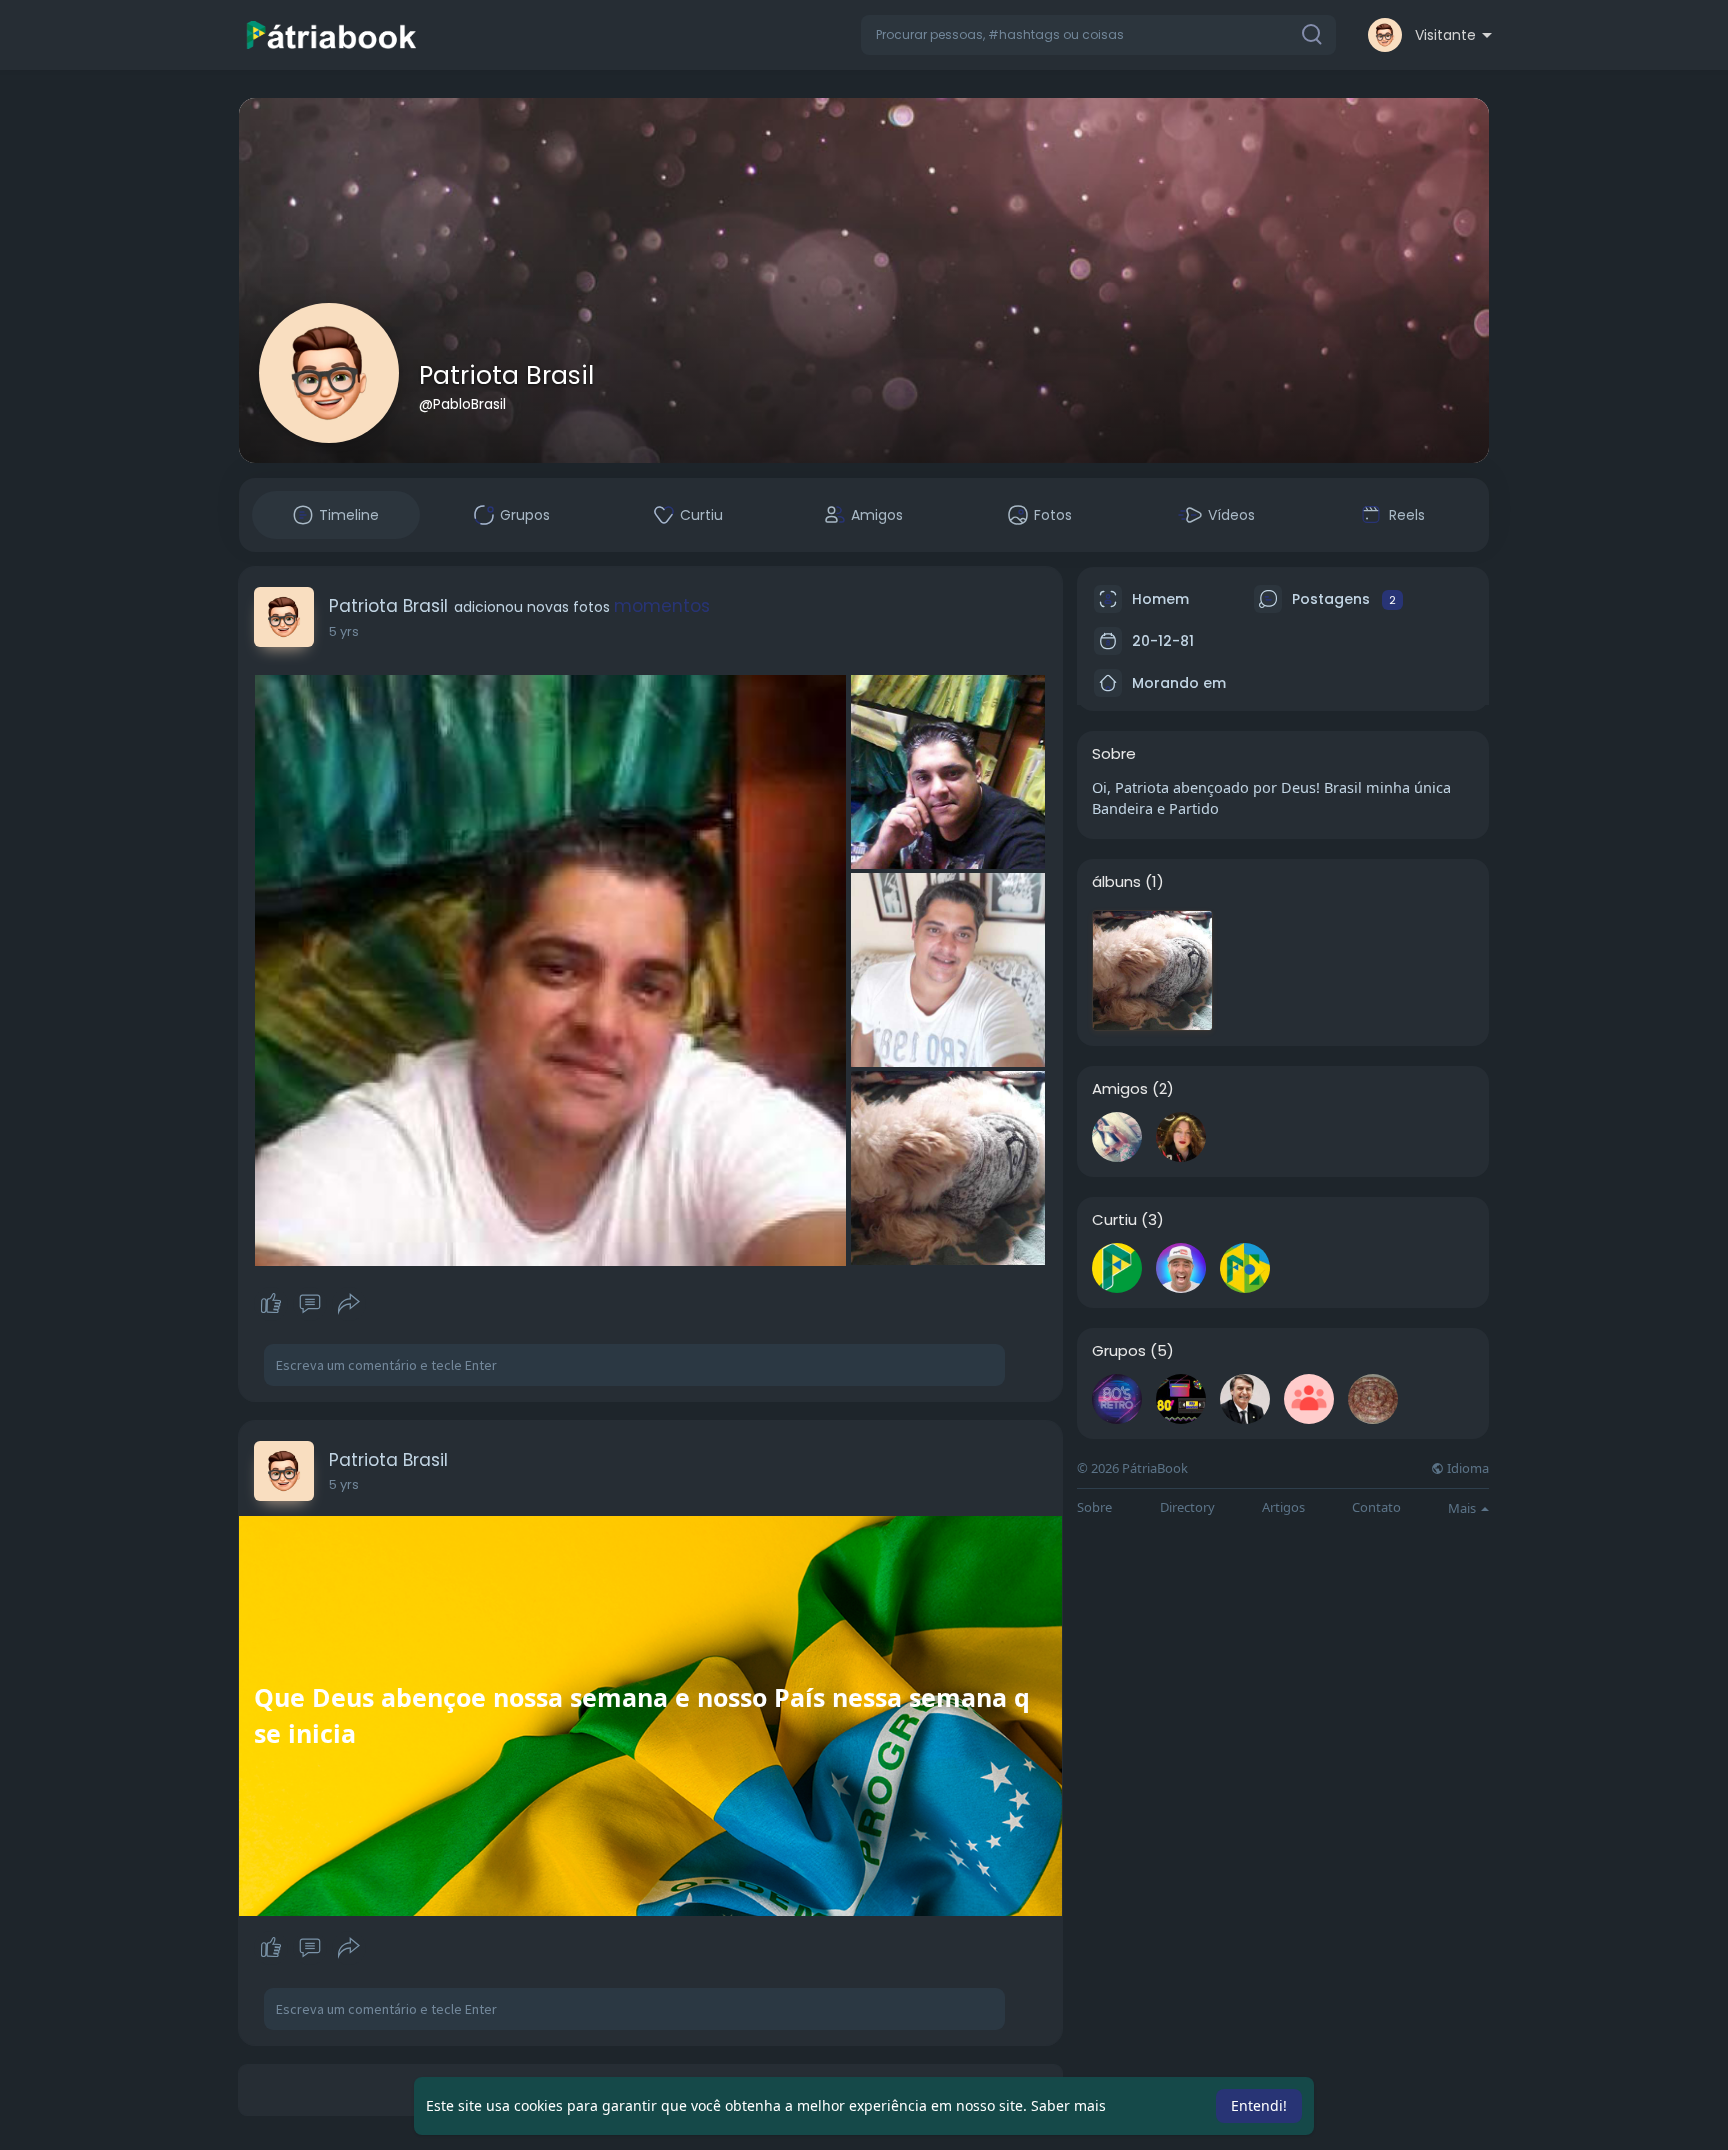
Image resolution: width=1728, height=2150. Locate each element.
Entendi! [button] (1259, 2105)
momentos (662, 606)
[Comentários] (310, 1304)
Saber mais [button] (1068, 2105)
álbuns (1116, 882)
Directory (1187, 1507)
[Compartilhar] (349, 1304)
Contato (1376, 1507)
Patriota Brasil (506, 375)
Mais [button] (1463, 1508)
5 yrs (344, 631)
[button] (1098, 35)
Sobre (1094, 1507)
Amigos (1120, 1089)
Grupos (1119, 1351)
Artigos (1283, 1507)
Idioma (1466, 1468)
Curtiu (1114, 1220)
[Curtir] (309, 1304)
